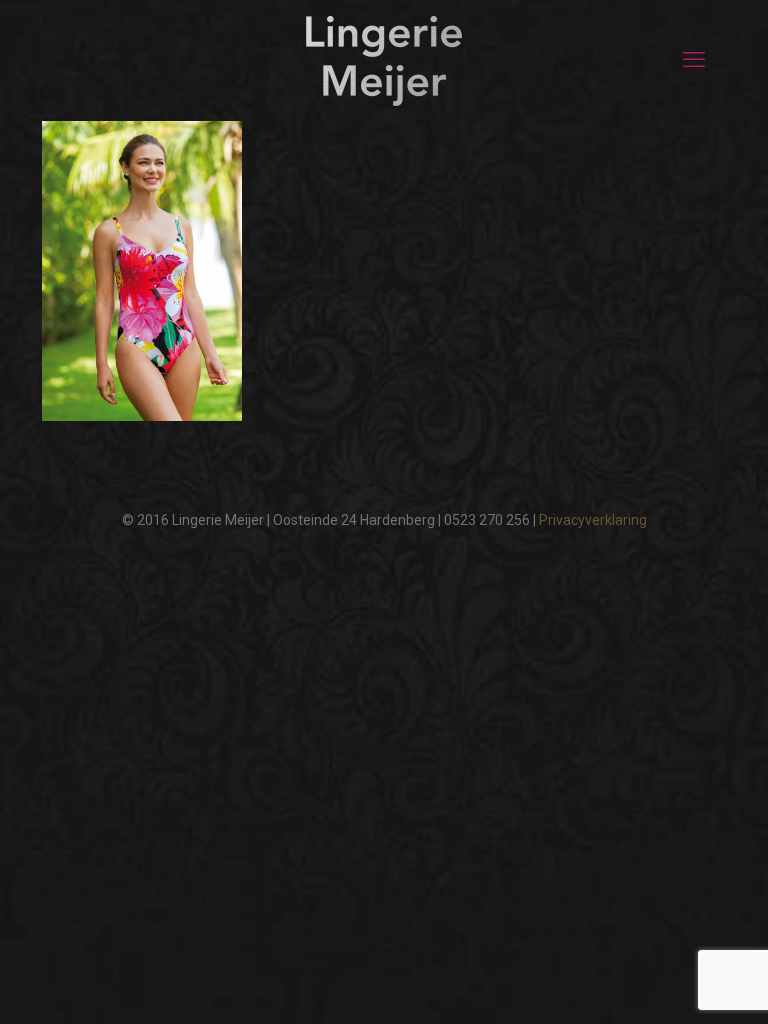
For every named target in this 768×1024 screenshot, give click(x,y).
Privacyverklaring (593, 520)
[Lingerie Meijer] (384, 60)
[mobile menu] (694, 60)
